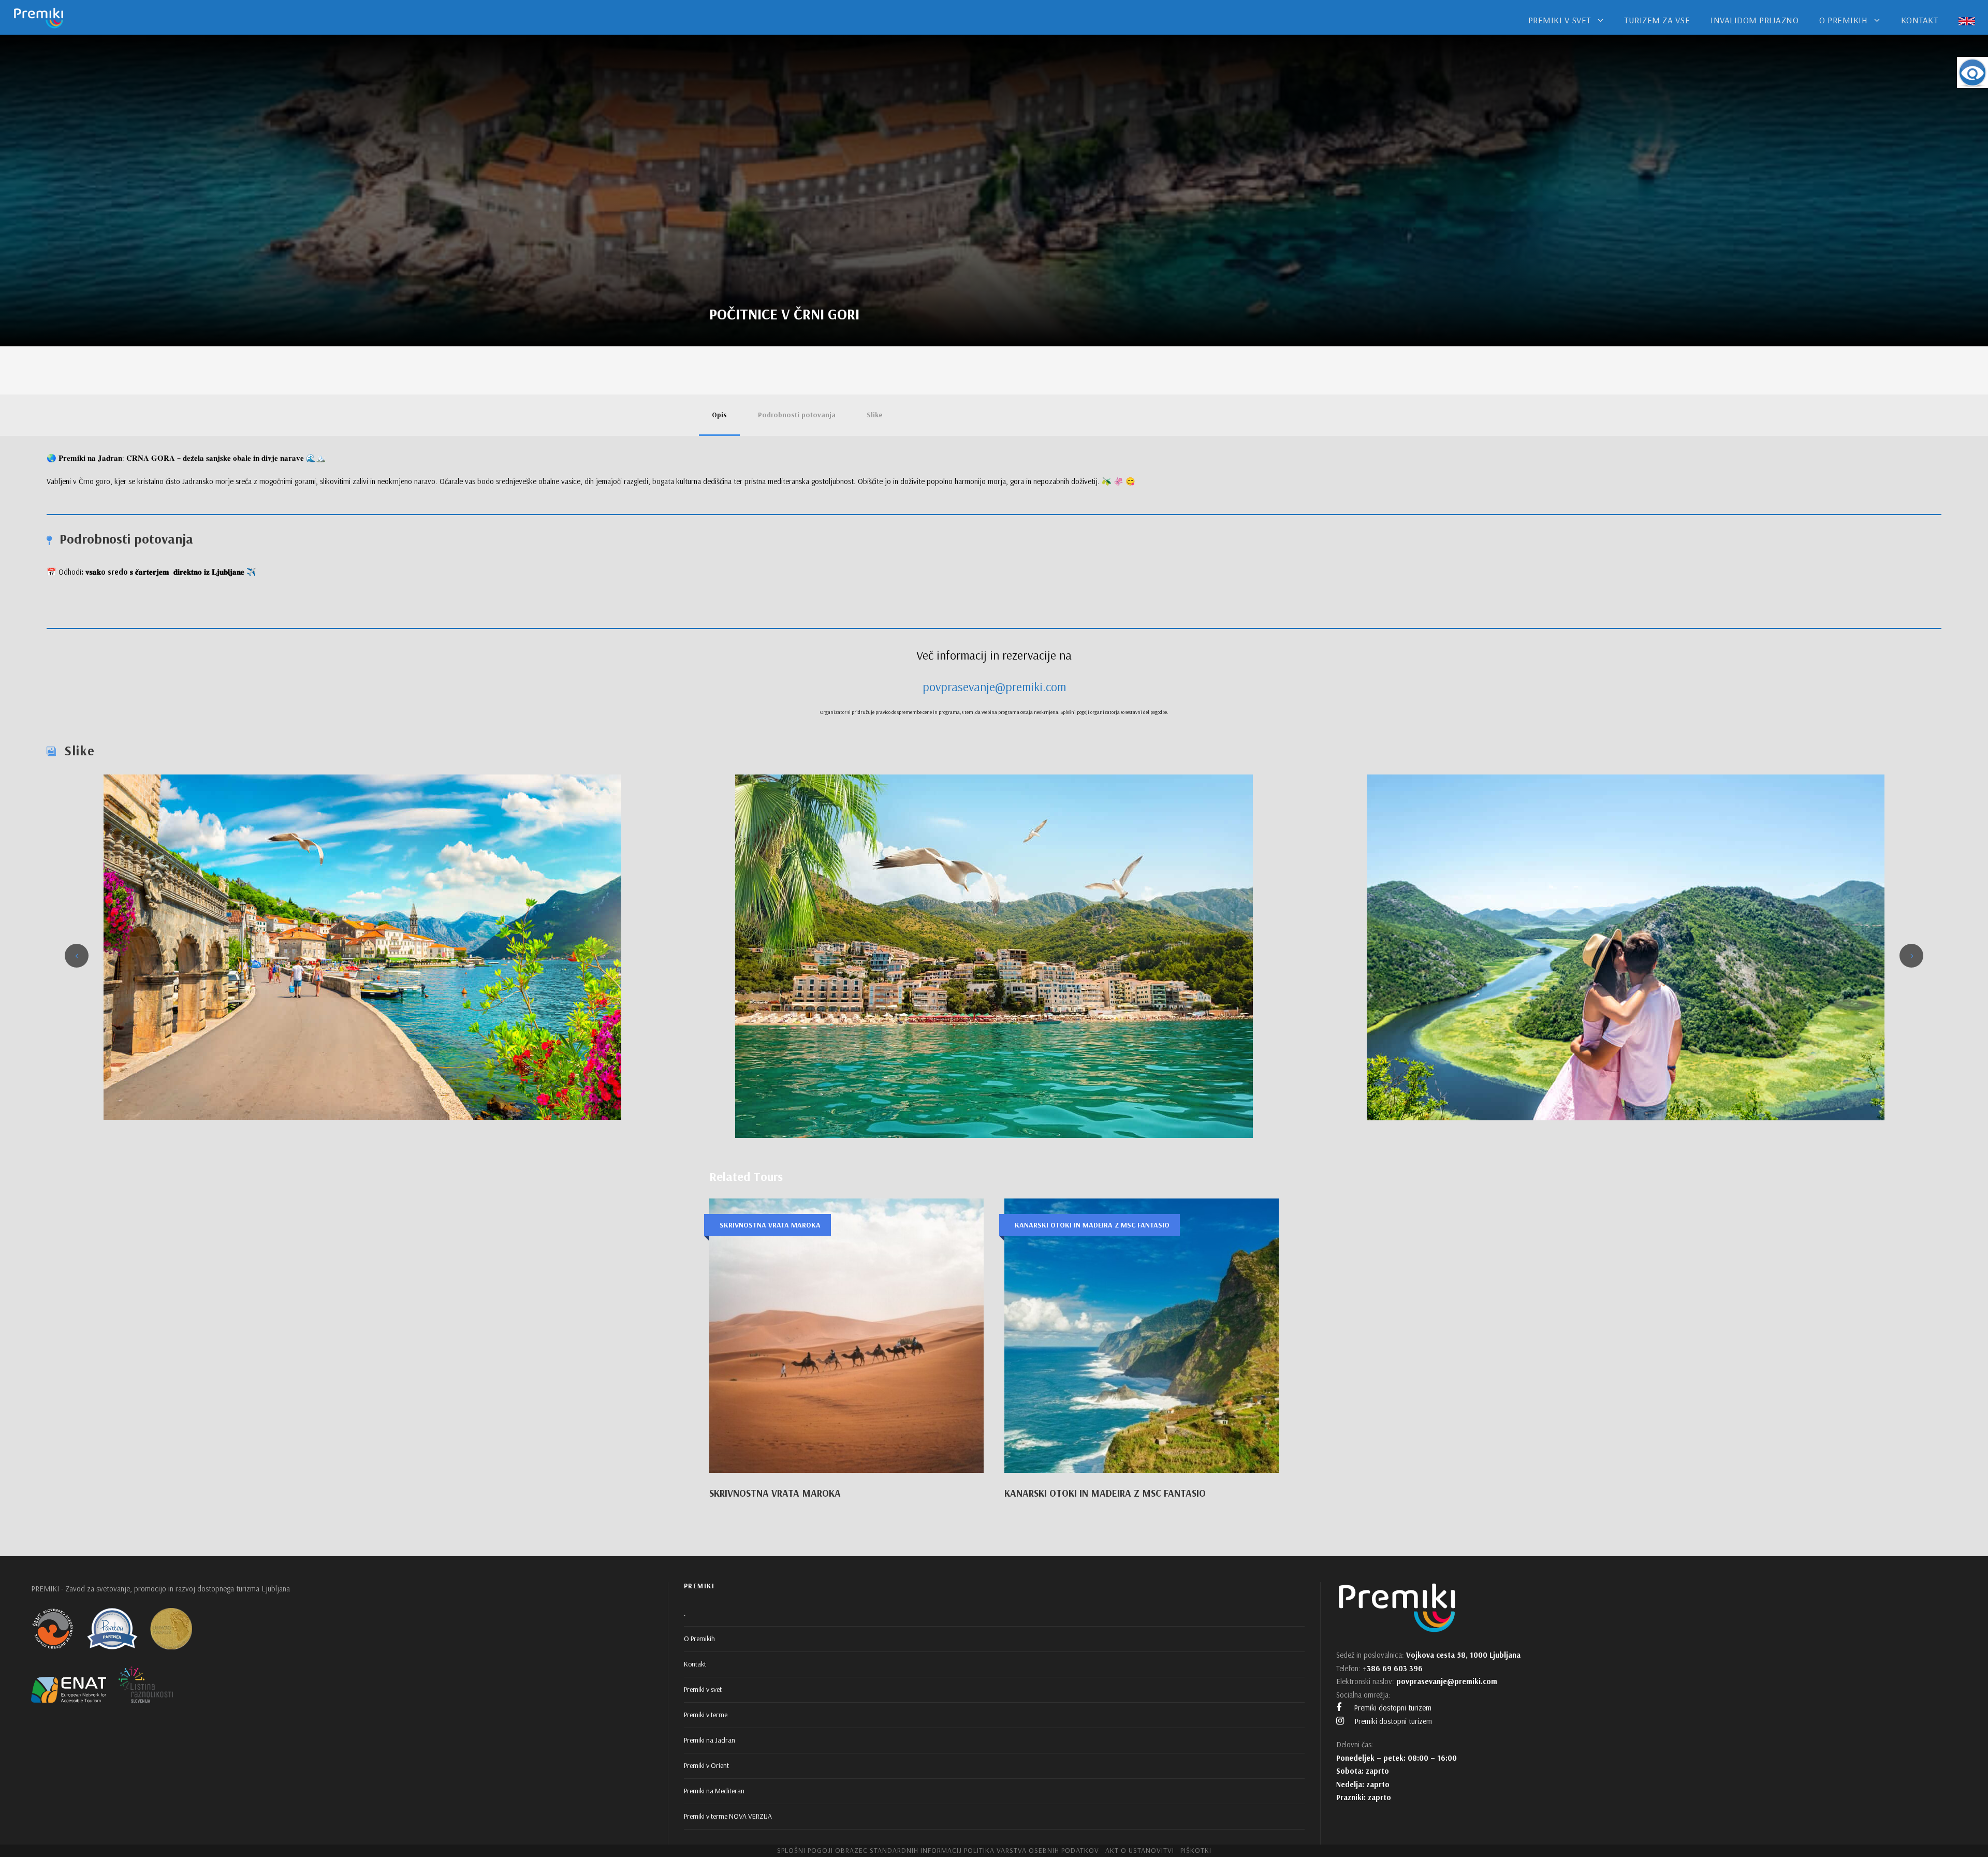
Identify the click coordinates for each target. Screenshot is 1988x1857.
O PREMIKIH (1843, 20)
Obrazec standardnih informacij (898, 1850)
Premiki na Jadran (710, 1740)
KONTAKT (1920, 20)
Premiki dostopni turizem (1392, 1708)
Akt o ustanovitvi (1140, 1850)
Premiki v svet (703, 1689)
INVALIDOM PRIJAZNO (1755, 20)
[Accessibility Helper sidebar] (1972, 72)
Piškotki (1196, 1850)
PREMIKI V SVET (1560, 20)
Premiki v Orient (706, 1765)
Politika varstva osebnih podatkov (1032, 1850)
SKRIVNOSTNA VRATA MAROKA (775, 1493)
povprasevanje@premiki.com (994, 686)
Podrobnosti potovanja (797, 415)
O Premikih (699, 1639)
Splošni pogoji (805, 1850)
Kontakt (695, 1664)
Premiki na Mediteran (714, 1791)
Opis (719, 415)
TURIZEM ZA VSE (1657, 20)
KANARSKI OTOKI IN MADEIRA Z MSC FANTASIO (1105, 1493)
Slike (875, 415)
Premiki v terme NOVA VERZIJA (728, 1816)
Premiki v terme (706, 1715)
